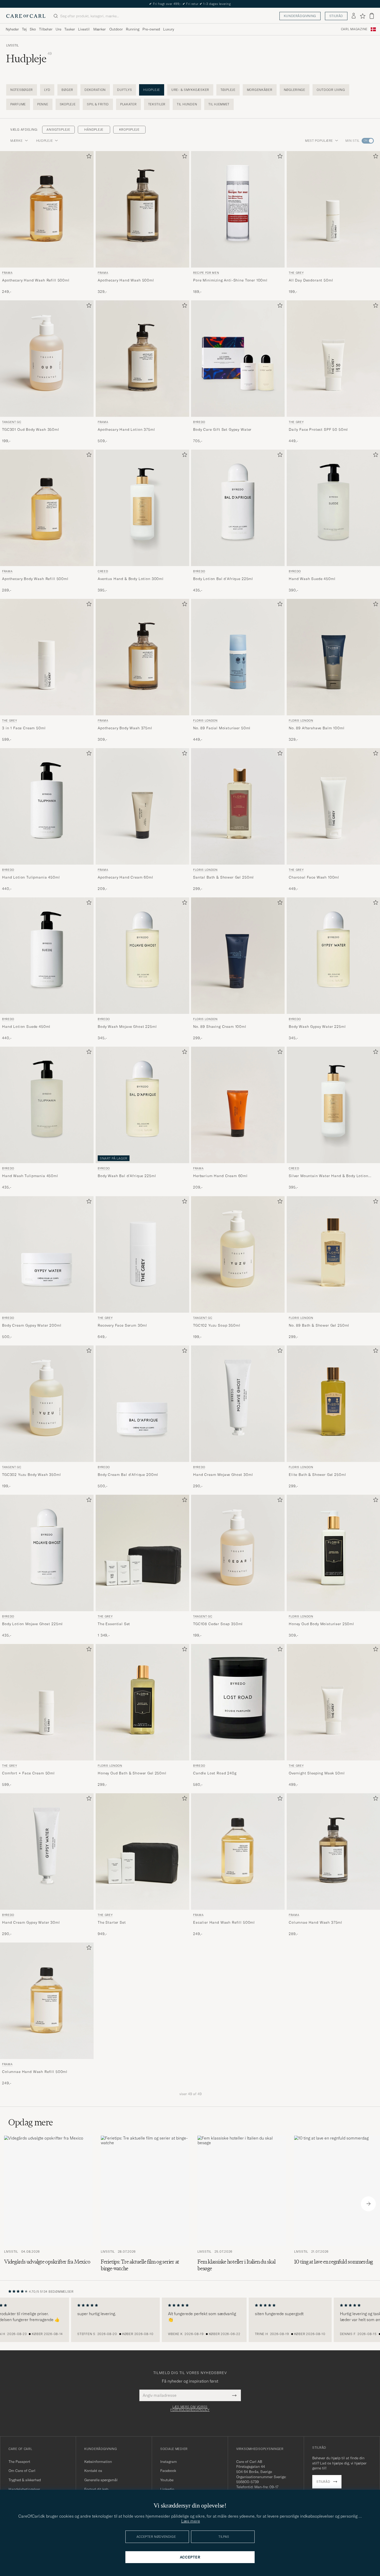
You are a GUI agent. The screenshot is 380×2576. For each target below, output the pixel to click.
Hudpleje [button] (45, 141)
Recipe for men (206, 273)
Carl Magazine (354, 29)
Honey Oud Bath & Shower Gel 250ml (132, 1773)
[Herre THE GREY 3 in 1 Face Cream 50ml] (47, 657)
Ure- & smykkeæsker (190, 90)
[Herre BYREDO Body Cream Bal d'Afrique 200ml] (142, 1404)
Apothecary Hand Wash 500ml (126, 280)
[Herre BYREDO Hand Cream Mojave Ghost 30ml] (238, 1404)
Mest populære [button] (319, 141)
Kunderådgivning (300, 16)
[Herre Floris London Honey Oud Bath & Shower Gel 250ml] (142, 1702)
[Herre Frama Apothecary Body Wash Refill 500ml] (47, 508)
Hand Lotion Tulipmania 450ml (31, 877)
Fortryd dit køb (96, 2489)
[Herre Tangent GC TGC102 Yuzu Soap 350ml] (238, 1254)
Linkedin (167, 2489)
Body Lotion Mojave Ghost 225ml (32, 1624)
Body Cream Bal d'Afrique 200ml (128, 1475)
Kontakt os (93, 2471)
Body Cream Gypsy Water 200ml (32, 1325)
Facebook (168, 2471)
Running (133, 29)
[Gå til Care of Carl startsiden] (26, 16)
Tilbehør (46, 29)
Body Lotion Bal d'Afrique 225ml (223, 579)
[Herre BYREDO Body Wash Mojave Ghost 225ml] (142, 956)
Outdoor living (331, 90)
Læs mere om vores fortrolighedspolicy (190, 2408)
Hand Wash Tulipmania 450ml (30, 1176)
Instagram (169, 2462)
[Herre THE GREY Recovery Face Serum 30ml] (142, 1254)
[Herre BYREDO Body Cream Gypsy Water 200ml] (47, 1254)
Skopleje (68, 104)
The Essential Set (114, 1624)
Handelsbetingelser (24, 2489)
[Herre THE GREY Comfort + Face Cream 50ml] (47, 1702)
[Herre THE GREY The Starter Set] (142, 1851)
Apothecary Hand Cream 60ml (126, 877)
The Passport (19, 2462)
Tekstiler (157, 104)
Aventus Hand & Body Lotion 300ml (131, 579)
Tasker (70, 29)
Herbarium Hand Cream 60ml (220, 1176)
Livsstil (84, 29)
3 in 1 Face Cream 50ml (24, 728)
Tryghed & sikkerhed (25, 2480)
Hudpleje (152, 90)
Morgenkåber (260, 90)
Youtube (167, 2480)
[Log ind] (354, 16)
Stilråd (336, 16)
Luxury (169, 29)
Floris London (205, 721)
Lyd (47, 90)
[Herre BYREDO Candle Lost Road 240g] (238, 1702)
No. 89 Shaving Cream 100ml (220, 1027)
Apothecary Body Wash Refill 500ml (35, 579)
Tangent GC (12, 422)
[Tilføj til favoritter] (88, 157)
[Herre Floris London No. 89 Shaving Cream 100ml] (238, 956)
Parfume (18, 104)
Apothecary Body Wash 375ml (125, 728)
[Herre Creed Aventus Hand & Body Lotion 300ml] (142, 508)
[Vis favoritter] (363, 16)
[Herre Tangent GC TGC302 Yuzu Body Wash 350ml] (47, 1404)
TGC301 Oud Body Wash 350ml (31, 429)
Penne (43, 104)
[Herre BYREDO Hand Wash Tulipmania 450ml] (47, 1105)
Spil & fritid (98, 104)
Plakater (128, 104)
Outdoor (116, 29)
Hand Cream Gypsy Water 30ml (31, 1922)
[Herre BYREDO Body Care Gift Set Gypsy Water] (238, 359)
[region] (190, 2320)
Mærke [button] (17, 141)
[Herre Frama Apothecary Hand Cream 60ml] (142, 806)
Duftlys (124, 90)
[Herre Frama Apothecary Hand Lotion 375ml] (142, 359)
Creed (103, 571)
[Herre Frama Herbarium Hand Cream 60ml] (238, 1105)
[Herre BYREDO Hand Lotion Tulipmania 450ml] (47, 806)
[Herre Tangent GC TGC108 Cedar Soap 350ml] (238, 1553)
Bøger (67, 90)
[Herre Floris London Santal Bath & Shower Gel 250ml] (238, 806)
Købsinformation (98, 2462)
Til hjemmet (219, 104)
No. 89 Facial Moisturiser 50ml (222, 728)
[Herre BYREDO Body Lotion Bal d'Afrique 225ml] (238, 508)
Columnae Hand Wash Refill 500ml (35, 2072)
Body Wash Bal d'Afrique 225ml (127, 1176)
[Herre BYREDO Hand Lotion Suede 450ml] (47, 956)
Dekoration (95, 90)
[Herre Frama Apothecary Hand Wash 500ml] (142, 209)
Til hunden (187, 104)
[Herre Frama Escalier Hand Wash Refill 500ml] (238, 1851)
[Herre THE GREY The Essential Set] (142, 1553)
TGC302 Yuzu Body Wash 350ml (32, 1475)
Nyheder (12, 29)
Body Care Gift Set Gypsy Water (222, 429)
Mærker (100, 29)
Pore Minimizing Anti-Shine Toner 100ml (230, 280)
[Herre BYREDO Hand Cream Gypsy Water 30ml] (47, 1851)
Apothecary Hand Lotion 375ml (126, 429)
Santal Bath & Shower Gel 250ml (223, 877)
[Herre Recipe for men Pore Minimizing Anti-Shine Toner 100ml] (238, 209)
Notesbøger (22, 90)
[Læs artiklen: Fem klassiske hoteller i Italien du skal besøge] (242, 2204)
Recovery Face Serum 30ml (122, 1325)
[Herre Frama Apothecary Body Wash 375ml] (142, 657)
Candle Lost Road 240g (215, 1773)
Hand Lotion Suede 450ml (26, 1027)
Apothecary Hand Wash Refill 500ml (36, 280)
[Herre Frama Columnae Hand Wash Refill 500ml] (47, 2001)
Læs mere (191, 2521)
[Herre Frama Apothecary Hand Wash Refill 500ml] (47, 209)
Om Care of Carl (22, 2471)
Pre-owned (151, 29)
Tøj (24, 29)
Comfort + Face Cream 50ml (28, 1773)
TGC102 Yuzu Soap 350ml (217, 1325)
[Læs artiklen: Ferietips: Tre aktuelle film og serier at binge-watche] (145, 2204)
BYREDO (199, 422)
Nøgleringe (295, 90)
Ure (58, 29)
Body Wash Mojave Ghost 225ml (127, 1027)
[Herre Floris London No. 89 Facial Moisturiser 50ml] (238, 657)
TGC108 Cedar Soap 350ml (218, 1624)
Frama (7, 273)
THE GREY (9, 721)
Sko (33, 29)
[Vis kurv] (372, 16)
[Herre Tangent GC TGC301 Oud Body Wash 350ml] (47, 359)
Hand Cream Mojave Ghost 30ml (223, 1475)
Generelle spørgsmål (101, 2480)
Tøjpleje (228, 90)
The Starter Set (112, 1922)
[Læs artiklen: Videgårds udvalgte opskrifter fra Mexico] (48, 2204)
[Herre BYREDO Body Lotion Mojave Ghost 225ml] (47, 1553)
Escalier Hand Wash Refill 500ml (224, 1922)
